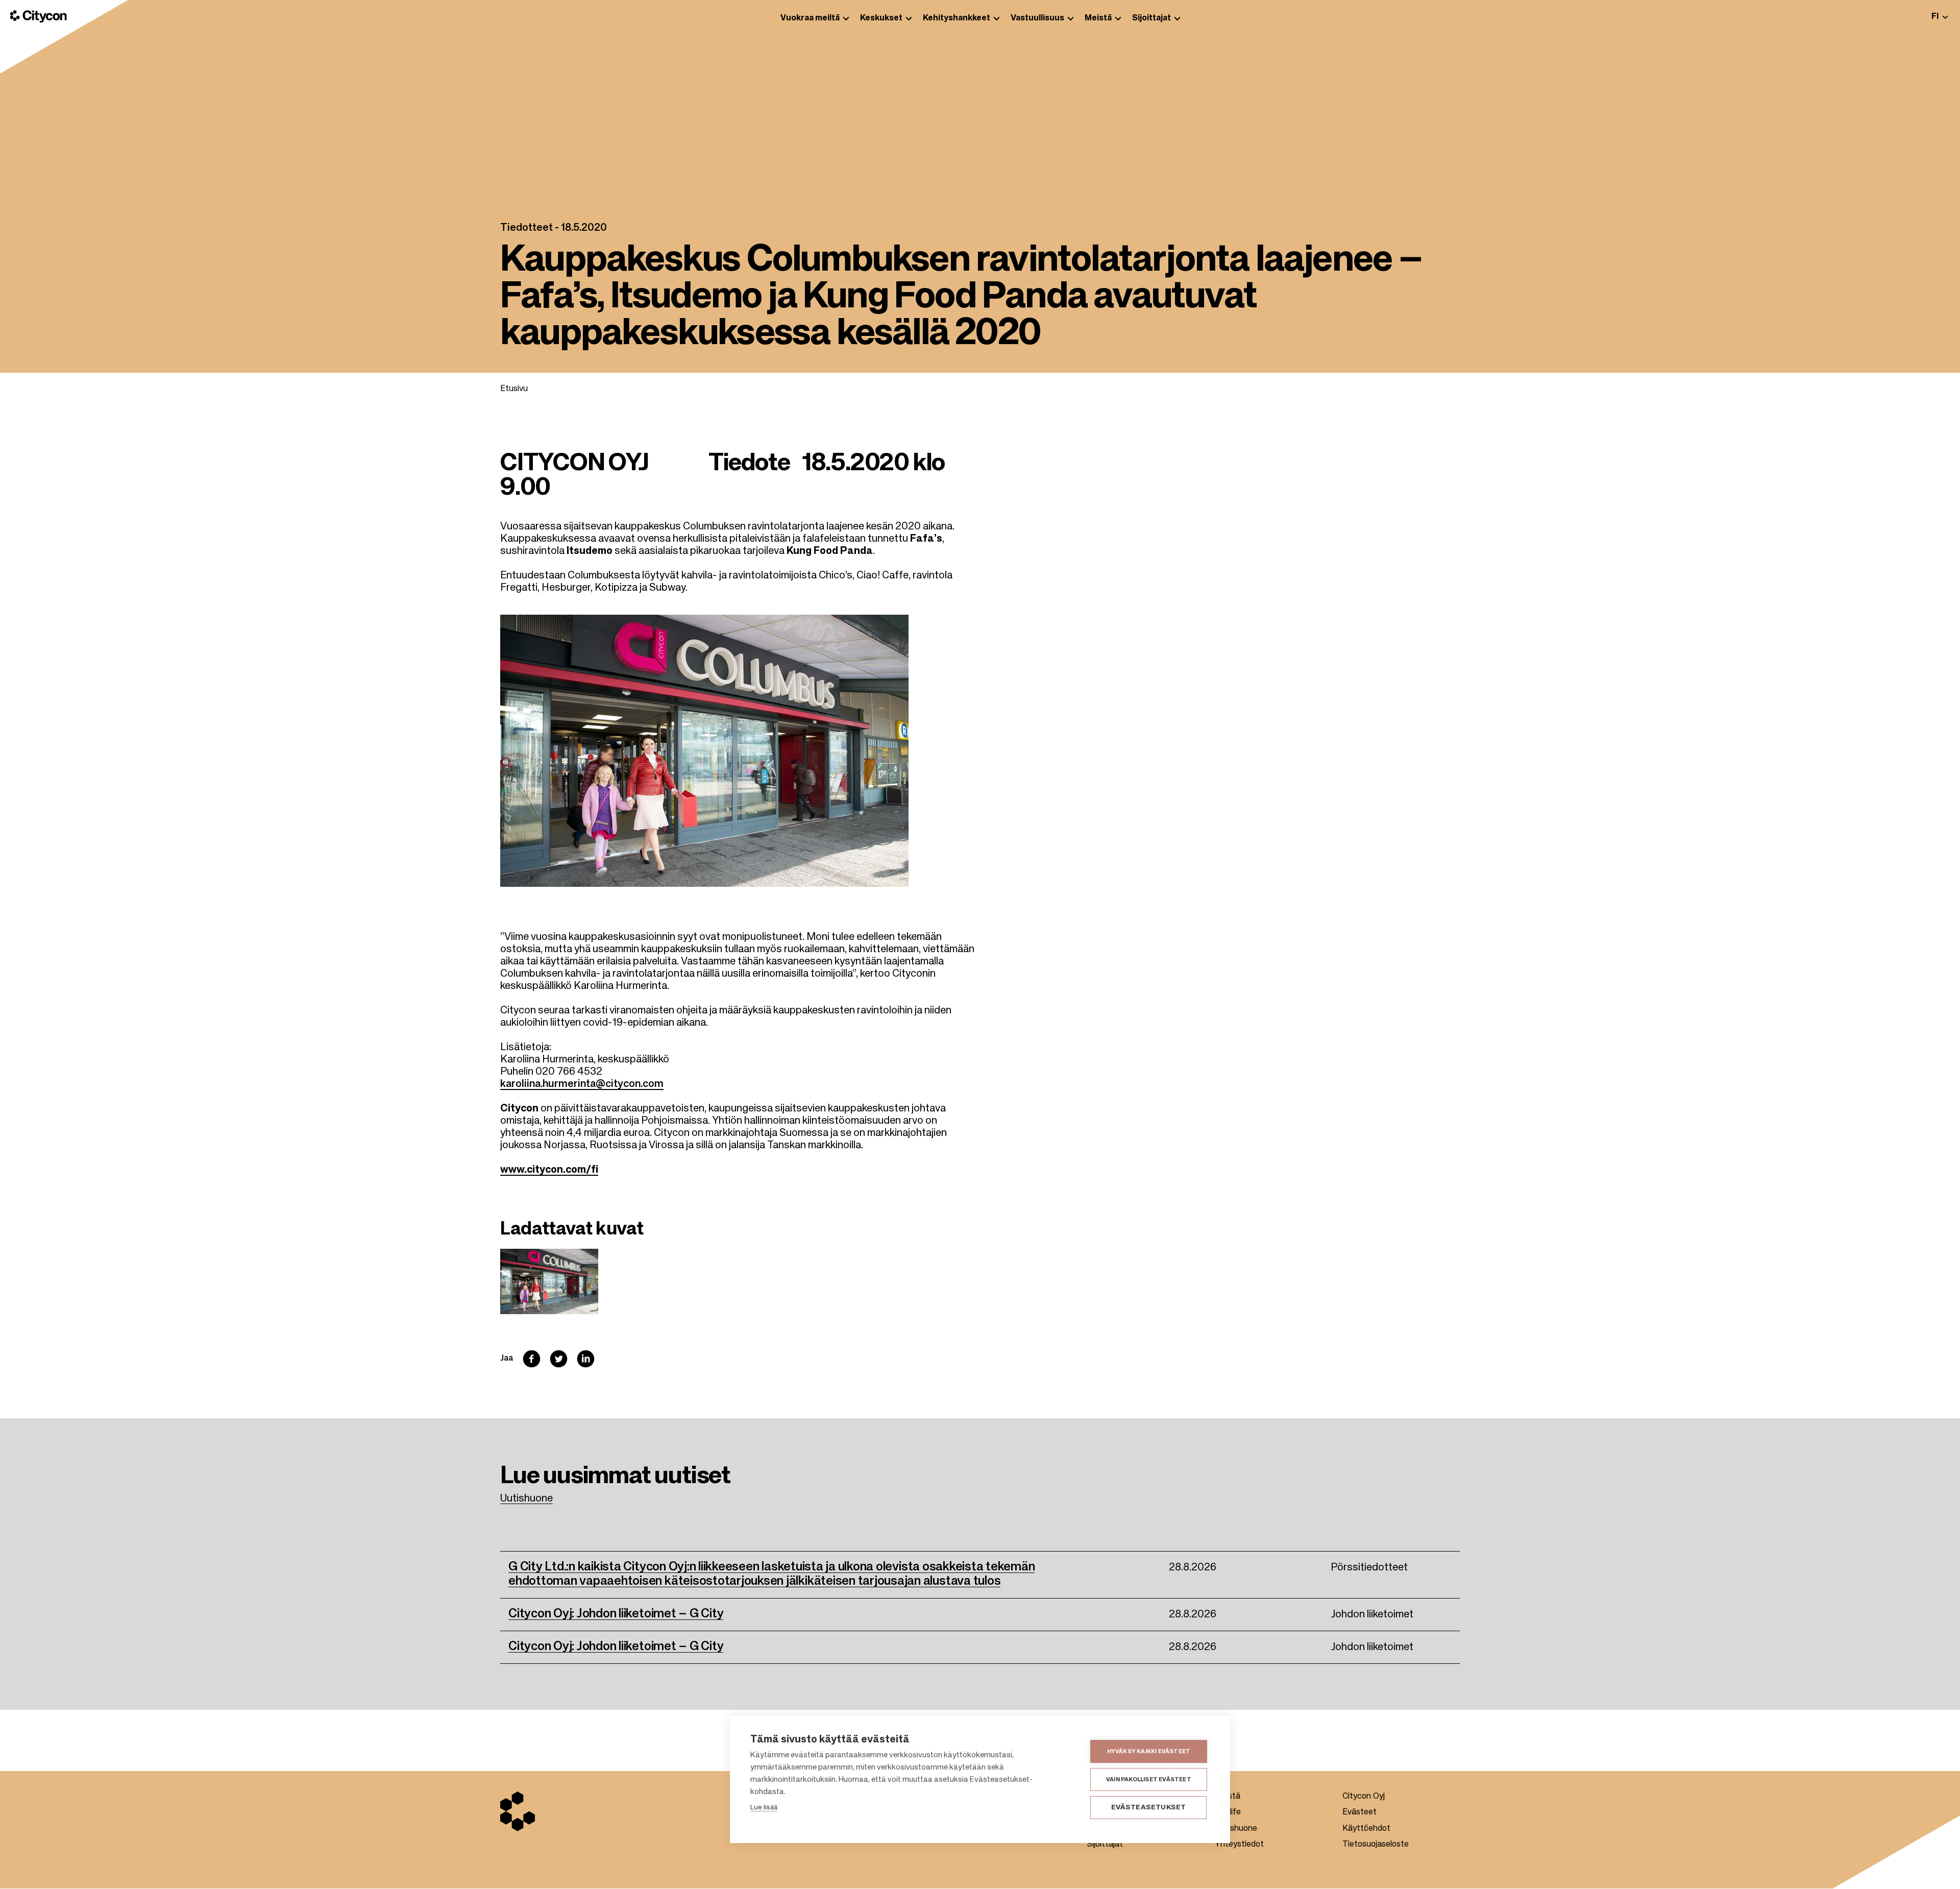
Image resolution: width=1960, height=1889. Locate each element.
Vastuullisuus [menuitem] (1037, 18)
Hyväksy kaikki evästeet (1149, 1751)
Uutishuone (526, 1499)
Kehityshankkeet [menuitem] (957, 18)
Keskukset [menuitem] (881, 18)
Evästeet (1359, 1812)
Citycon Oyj (1364, 1797)
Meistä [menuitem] (1098, 18)
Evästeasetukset (1149, 1808)
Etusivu (514, 389)
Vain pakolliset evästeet (1149, 1779)
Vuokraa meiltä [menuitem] (810, 18)
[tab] (1940, 17)
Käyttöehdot (1366, 1829)
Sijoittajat (1105, 1845)
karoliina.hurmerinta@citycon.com (582, 1084)
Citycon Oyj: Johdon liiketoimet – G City (616, 1614)
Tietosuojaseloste (1376, 1845)
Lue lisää (764, 1808)
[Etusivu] (39, 16)
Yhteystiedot (1239, 1845)
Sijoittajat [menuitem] (1151, 18)
